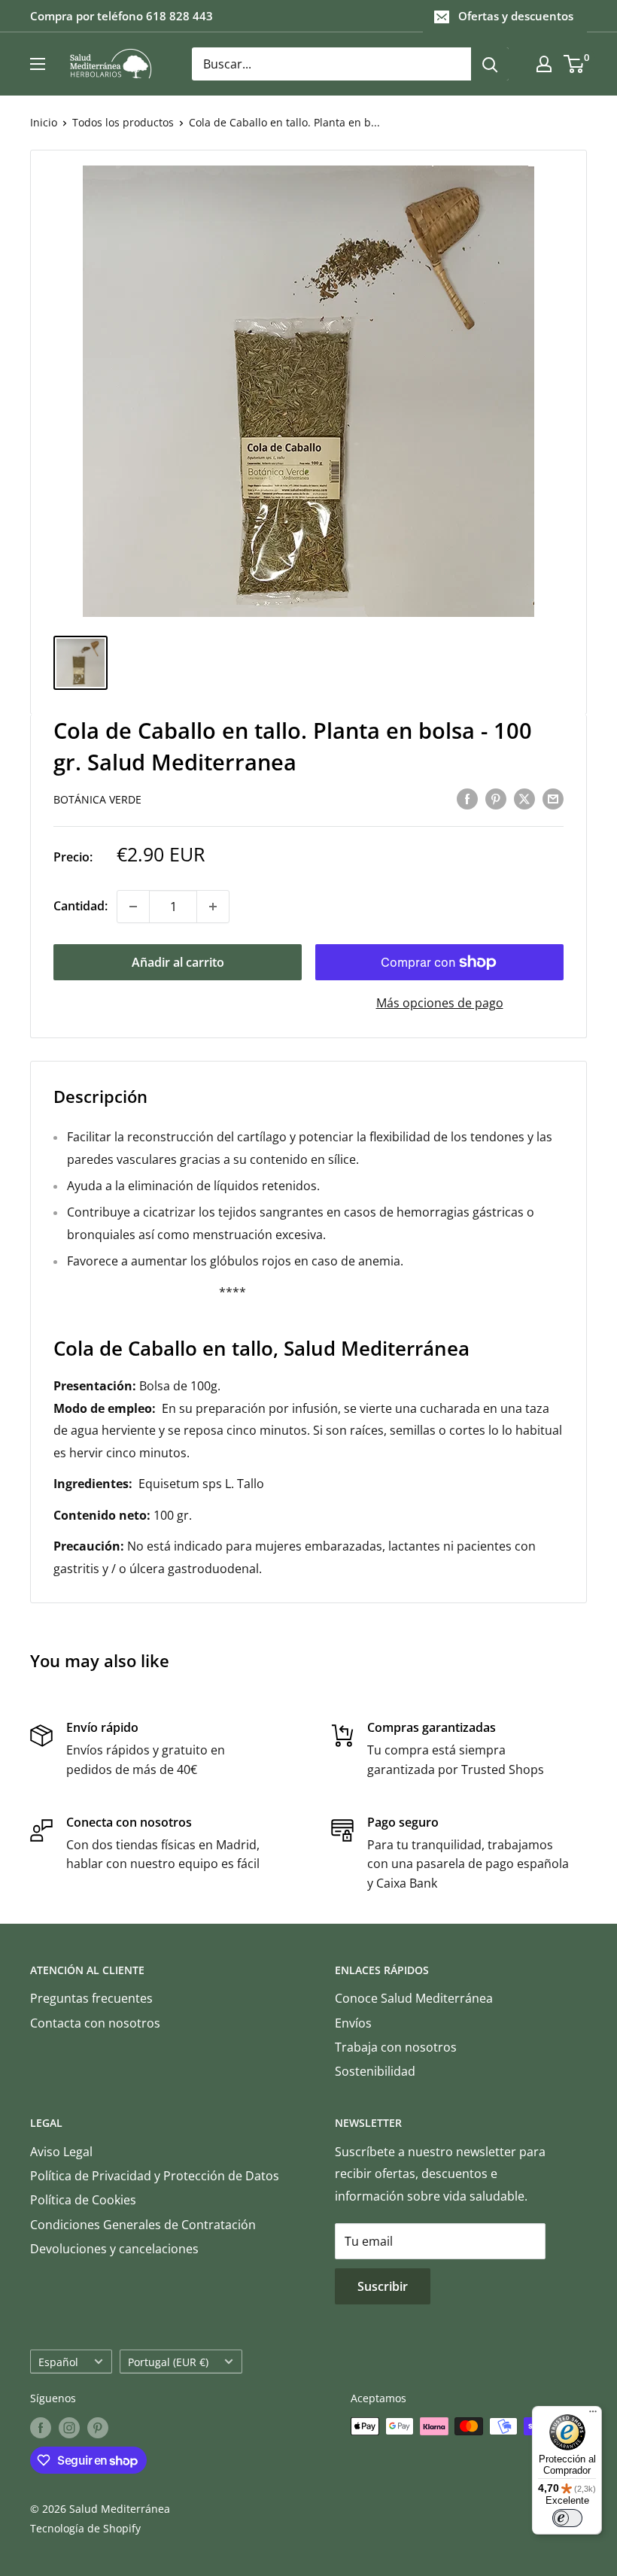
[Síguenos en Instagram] (69, 2428)
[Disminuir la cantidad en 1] (133, 907)
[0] (574, 64)
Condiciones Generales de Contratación (143, 2225)
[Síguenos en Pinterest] (98, 2428)
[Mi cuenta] (544, 64)
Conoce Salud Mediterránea (414, 1998)
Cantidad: (81, 906)
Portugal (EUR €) (168, 2362)
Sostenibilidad (375, 2071)
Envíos (353, 2023)
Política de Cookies (83, 2200)
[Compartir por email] (553, 798)
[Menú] (593, 2415)
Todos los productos (123, 122)
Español (58, 2362)
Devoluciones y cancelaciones (114, 2249)
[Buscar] (490, 64)
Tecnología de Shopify (85, 2528)
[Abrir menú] (38, 64)
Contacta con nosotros (95, 2023)
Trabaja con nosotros (396, 2047)
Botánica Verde (97, 799)
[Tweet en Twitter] (524, 798)
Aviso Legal (61, 2152)
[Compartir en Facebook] (467, 798)
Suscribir (383, 2286)
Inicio (44, 122)
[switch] (567, 2518)
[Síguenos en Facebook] (41, 2428)
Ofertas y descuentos (516, 16)
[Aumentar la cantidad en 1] (213, 907)
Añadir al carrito (178, 962)
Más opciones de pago (440, 1003)
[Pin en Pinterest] (496, 798)
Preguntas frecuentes (91, 1998)
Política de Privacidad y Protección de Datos (155, 2176)
